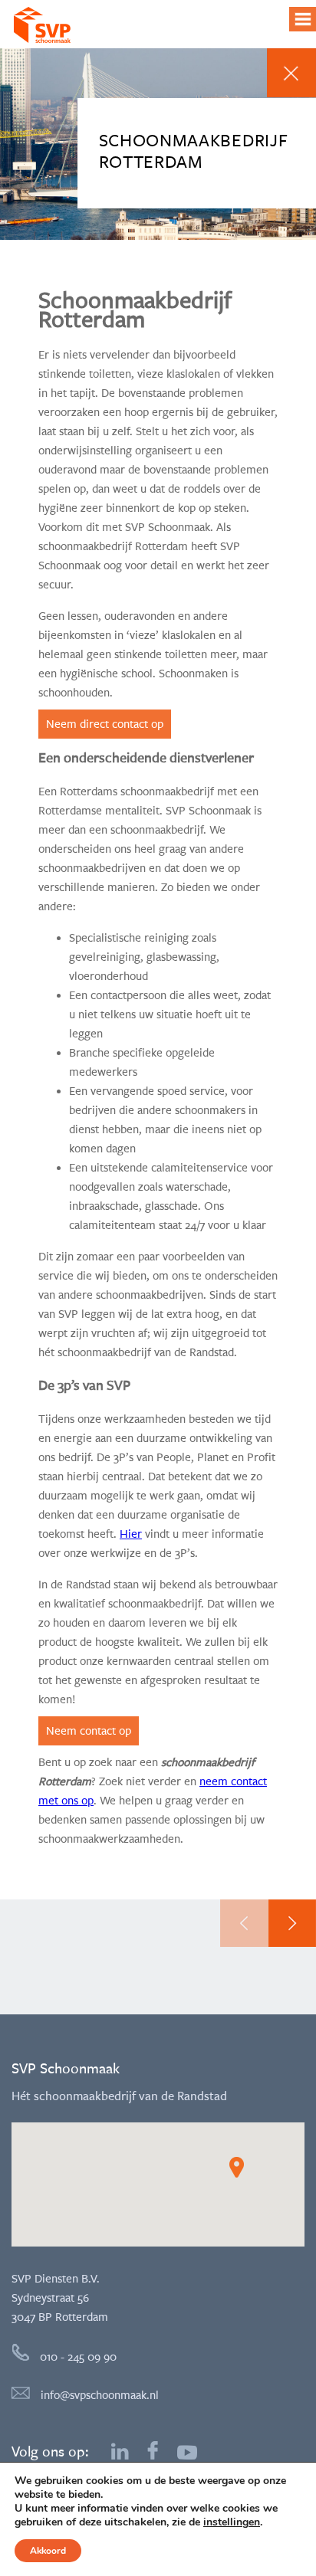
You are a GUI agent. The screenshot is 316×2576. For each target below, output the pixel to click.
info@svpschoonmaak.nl (98, 2395)
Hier (131, 1534)
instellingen (232, 2522)
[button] (237, 2167)
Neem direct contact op (105, 724)
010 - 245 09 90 (77, 2357)
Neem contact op (89, 1731)
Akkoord (48, 2551)
